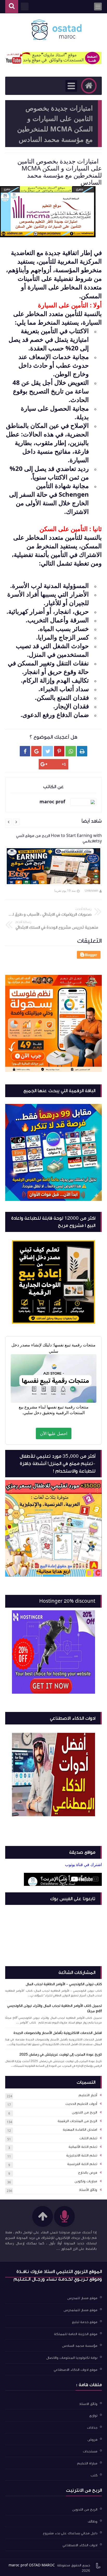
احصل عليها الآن (54, 1433)
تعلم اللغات (88, 2138)
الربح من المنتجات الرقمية (77, 2121)
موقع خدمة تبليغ (85, 2322)
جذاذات (92, 2428)
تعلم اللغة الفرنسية (82, 2164)
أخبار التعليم (88, 2095)
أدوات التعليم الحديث (81, 2104)
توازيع (93, 2416)
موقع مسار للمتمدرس (81, 2310)
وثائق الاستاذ (88, 2404)
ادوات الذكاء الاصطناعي (80, 2545)
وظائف (93, 2521)
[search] (12, 7)
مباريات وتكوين (86, 2181)
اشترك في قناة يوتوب (83, 1864)
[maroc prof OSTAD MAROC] (56, 30)
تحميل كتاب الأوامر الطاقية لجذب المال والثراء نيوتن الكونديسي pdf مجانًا (55, 2009)
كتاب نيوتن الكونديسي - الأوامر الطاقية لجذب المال (64, 1984)
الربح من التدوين (85, 2112)
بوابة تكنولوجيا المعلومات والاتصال (72, 2358)
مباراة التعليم (87, 2463)
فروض (92, 2439)
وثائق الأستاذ (88, 2190)
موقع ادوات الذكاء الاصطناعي (76, 2370)
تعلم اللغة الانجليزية (82, 2155)
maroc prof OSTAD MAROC (32, 2565)
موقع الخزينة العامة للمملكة (76, 2334)
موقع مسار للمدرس (82, 2298)
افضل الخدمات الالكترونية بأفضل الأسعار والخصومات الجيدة (58, 2033)
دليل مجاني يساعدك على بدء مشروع (70, 2533)
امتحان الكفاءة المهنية (80, 2130)
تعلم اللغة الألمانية (83, 2147)
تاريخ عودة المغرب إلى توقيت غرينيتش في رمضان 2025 (61, 2055)
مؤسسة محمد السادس (80, 2346)
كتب (94, 2475)
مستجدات (90, 2451)
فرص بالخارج (88, 2173)
